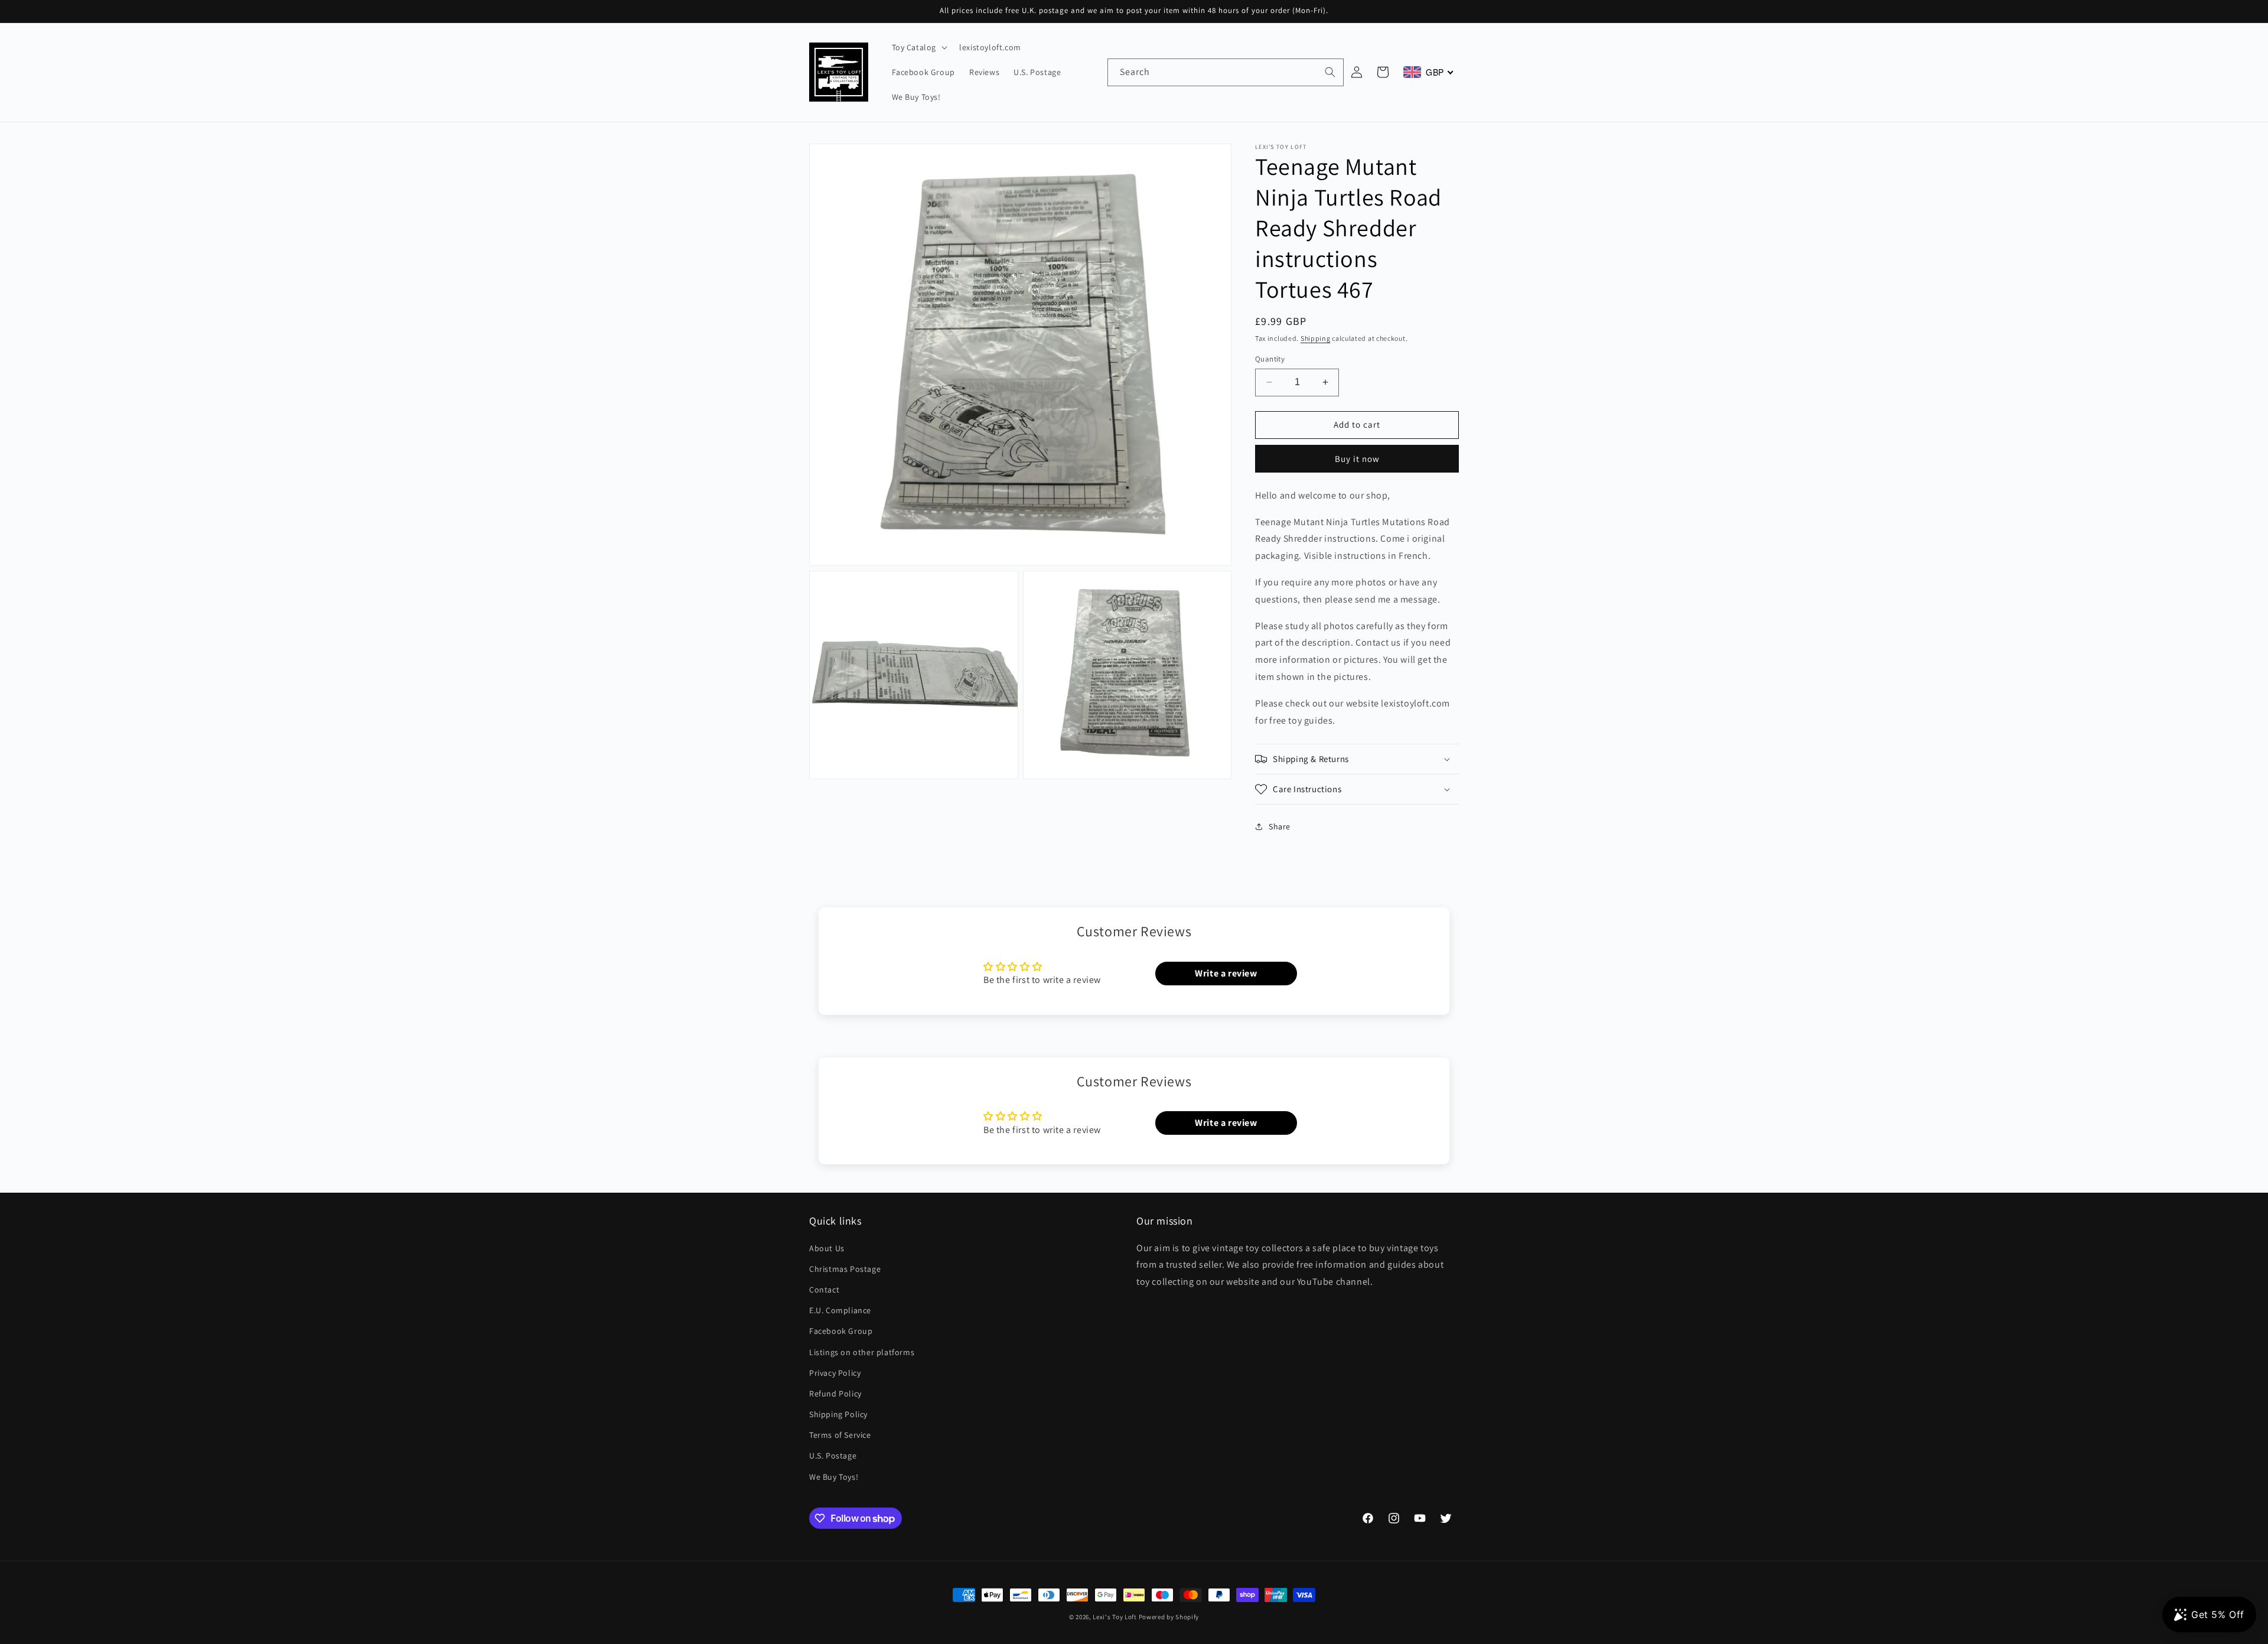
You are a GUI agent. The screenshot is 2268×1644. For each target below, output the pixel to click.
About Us (827, 1248)
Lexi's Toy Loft (1115, 1617)
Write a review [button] (1226, 973)
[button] (919, 47)
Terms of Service (840, 1435)
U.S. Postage (833, 1456)
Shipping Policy (838, 1414)
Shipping (1316, 338)
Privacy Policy (835, 1373)
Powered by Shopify (1169, 1617)
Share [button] (1280, 826)
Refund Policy (835, 1394)
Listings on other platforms (862, 1352)
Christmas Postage (845, 1269)
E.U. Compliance (840, 1310)
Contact (824, 1290)
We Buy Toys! (834, 1477)
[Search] (1330, 72)
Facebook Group (841, 1331)
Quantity (1270, 359)
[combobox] (1226, 72)
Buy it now (1357, 458)
